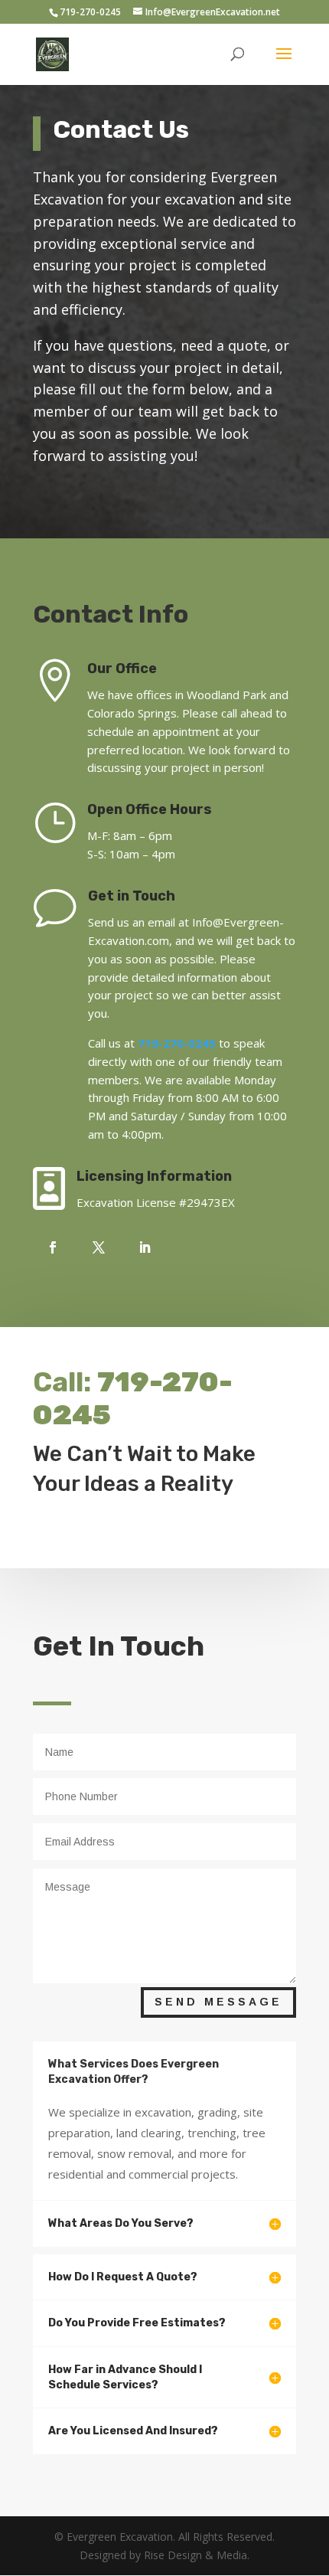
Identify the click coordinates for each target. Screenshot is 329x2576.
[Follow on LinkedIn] (145, 1247)
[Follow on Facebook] (53, 1247)
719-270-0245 (90, 12)
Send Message (218, 2002)
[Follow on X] (99, 1247)
